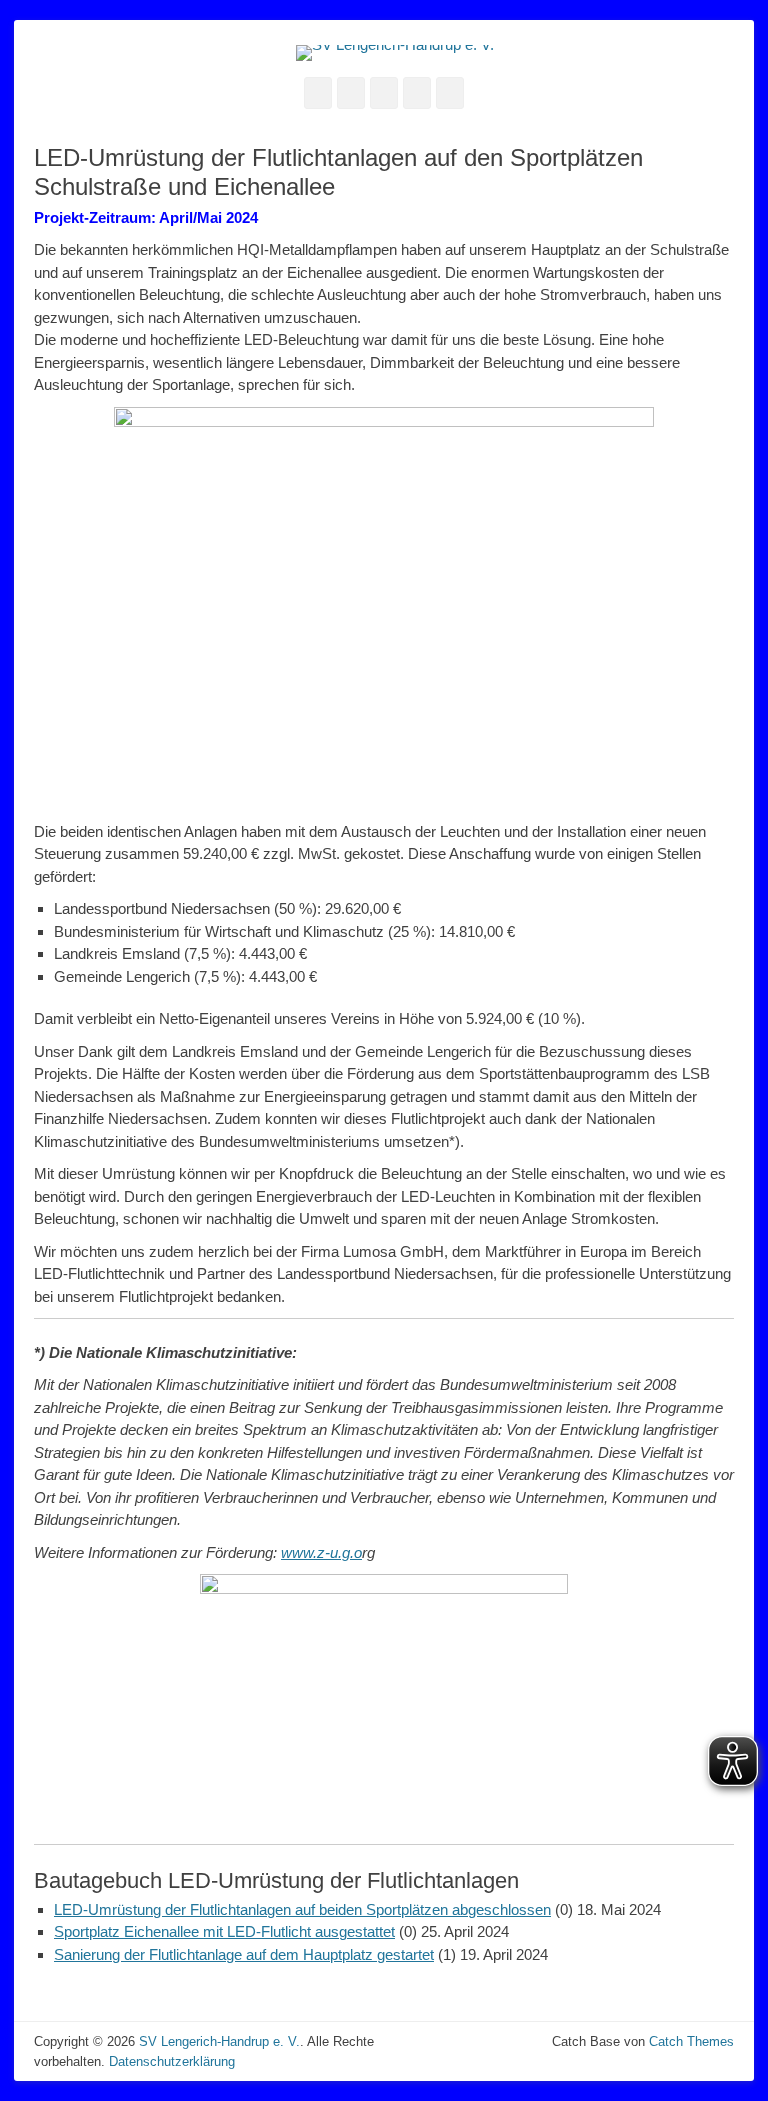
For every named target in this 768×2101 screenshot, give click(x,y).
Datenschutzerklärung (172, 2061)
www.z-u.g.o (321, 1552)
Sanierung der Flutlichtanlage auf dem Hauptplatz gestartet (244, 1954)
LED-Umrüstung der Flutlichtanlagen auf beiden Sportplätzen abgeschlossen (302, 1909)
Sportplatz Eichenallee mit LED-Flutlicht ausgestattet (224, 1931)
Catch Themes (691, 2041)
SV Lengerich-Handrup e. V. (219, 2041)
